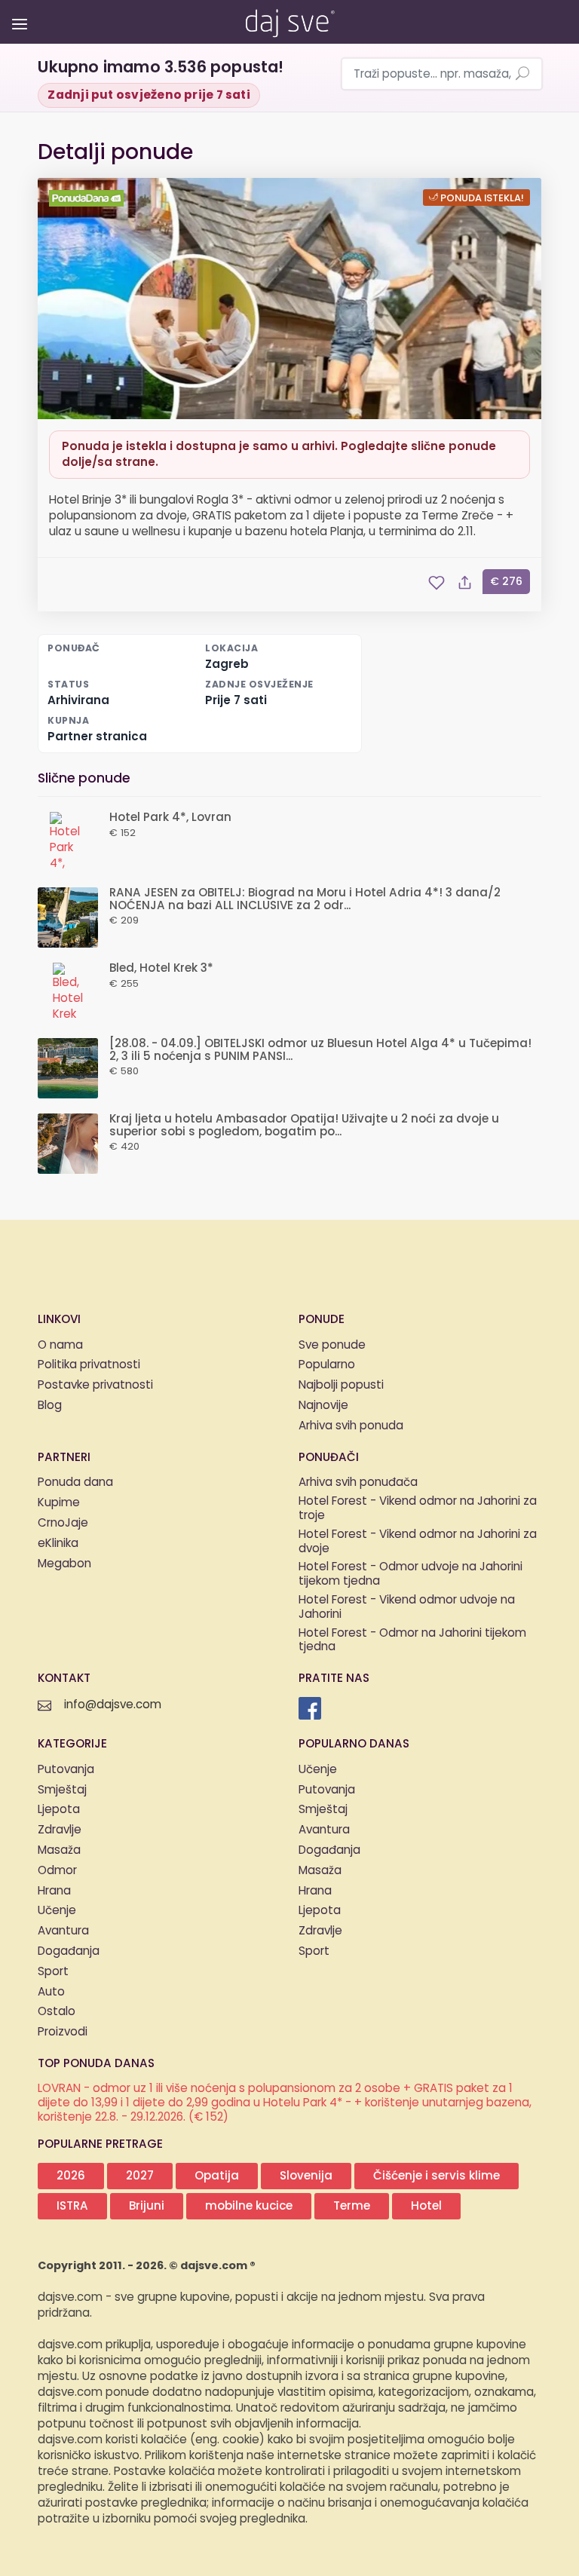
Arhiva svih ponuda (351, 1426)
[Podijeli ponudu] (465, 583)
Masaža (59, 1850)
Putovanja (66, 1770)
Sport (53, 1972)
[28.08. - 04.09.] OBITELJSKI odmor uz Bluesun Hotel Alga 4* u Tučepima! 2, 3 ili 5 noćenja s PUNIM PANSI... (320, 1050)
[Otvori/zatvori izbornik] (17, 13)
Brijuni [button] (147, 2206)
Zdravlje (60, 1830)
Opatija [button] (217, 2176)
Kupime (59, 1503)
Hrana (54, 1891)
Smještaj (62, 1790)
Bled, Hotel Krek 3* (161, 968)
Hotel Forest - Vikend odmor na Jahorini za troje (418, 1509)
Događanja (69, 1951)
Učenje (57, 1911)
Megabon (64, 1564)
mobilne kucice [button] (249, 2206)
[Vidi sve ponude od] (88, 198)
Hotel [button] (426, 2206)
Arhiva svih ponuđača (358, 1483)
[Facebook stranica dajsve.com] (310, 1708)
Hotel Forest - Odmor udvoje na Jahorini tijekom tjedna (411, 1575)
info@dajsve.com (113, 1705)
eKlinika (58, 1544)
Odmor (57, 1871)
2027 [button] (140, 2176)
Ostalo (57, 2012)
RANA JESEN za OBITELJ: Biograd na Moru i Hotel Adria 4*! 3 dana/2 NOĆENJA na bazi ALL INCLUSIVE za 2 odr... (305, 899)
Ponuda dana (75, 1483)
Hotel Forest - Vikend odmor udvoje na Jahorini (407, 1608)
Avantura (63, 1931)
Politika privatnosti (89, 1365)
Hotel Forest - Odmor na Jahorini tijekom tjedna (412, 1641)
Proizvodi (63, 2032)
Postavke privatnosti (95, 1385)
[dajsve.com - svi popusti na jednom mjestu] (289, 20)
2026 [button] (71, 2176)
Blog (50, 1406)
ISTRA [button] (72, 2206)
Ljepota (59, 1810)
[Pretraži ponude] (522, 75)
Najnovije (323, 1406)
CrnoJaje (63, 1523)
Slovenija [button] (306, 2176)
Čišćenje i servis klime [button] (437, 2176)
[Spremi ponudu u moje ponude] (437, 583)
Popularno (327, 1365)
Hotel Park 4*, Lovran (170, 818)
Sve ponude (332, 1345)
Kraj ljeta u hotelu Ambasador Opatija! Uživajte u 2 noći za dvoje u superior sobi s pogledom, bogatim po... (304, 1126)
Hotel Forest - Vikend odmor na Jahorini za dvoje (418, 1542)
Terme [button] (352, 2206)
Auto (51, 1992)
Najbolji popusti (341, 1385)
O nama (60, 1345)
